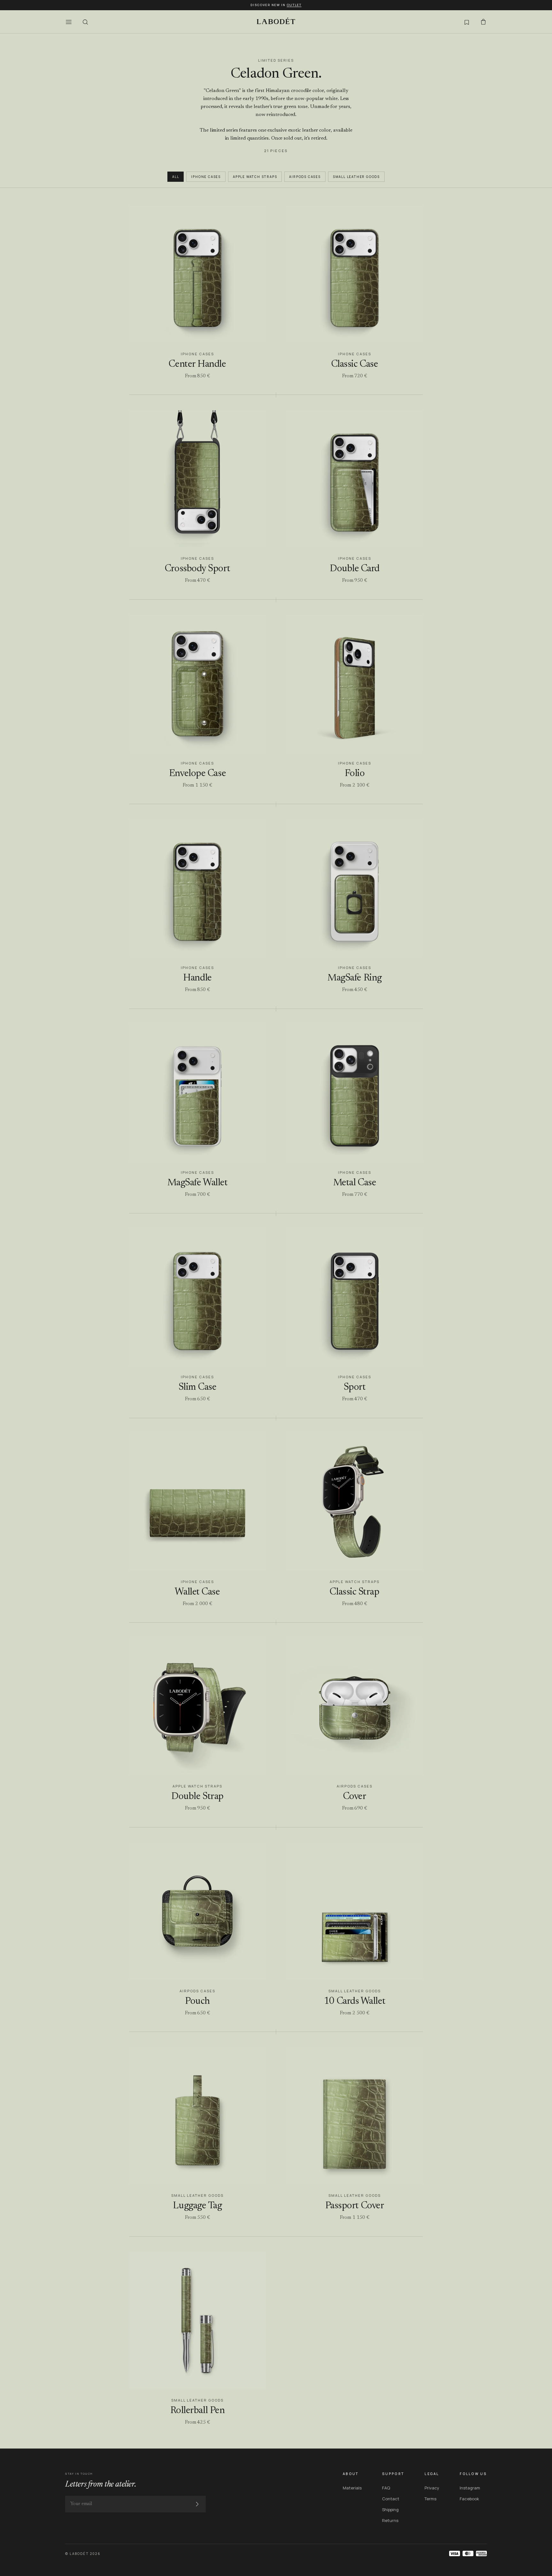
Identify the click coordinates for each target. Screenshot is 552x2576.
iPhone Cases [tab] (206, 177)
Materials (352, 2488)
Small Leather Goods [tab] (356, 177)
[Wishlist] (467, 22)
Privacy (432, 2488)
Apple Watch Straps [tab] (255, 177)
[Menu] (69, 22)
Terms (430, 2499)
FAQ (386, 2488)
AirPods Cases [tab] (305, 177)
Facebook (469, 2499)
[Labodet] (276, 22)
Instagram (470, 2488)
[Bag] (483, 22)
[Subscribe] (197, 2504)
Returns (390, 2520)
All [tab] (176, 177)
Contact (391, 2499)
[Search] (85, 22)
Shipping (390, 2510)
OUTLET (294, 5)
